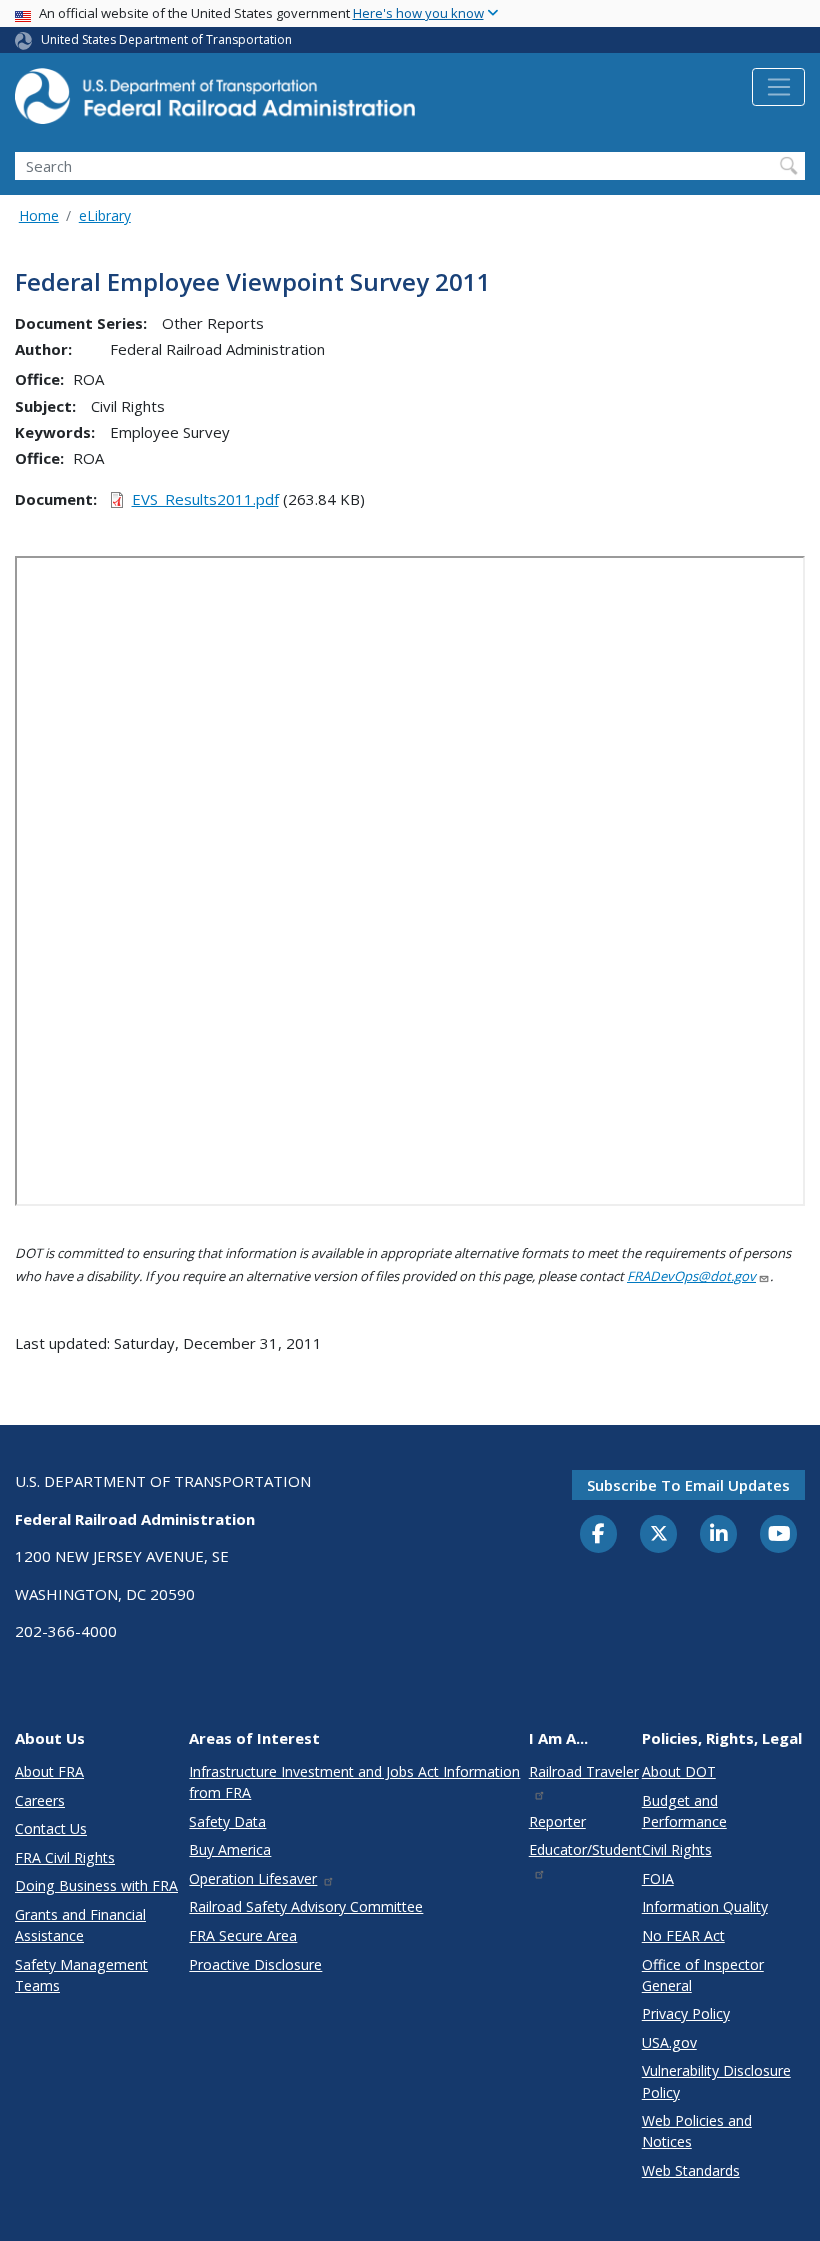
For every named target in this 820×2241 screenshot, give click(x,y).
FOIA (658, 1878)
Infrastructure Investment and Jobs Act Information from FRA (354, 1782)
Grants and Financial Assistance (80, 1925)
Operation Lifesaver (253, 1878)
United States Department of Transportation (166, 39)
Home (39, 215)
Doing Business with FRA (96, 1885)
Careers (40, 1800)
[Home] (215, 102)
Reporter (557, 1821)
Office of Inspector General (703, 1975)
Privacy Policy (686, 2013)
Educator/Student (585, 1849)
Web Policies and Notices (697, 2131)
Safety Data (227, 1821)
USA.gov (669, 2042)
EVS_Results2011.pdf (205, 499)
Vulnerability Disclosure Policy (716, 2081)
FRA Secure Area (243, 1935)
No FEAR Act (683, 1935)
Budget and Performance (684, 1811)
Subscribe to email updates (688, 1485)
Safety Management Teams (81, 1975)
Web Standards (691, 2170)
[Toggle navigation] (778, 87)
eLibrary (105, 215)
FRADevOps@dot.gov (691, 1276)
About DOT (679, 1771)
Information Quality (705, 1906)
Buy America (230, 1849)
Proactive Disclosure (255, 1964)
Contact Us (51, 1828)
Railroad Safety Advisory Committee (306, 1906)
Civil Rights (677, 1849)
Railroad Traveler (584, 1771)
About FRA (49, 1771)
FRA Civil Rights (65, 1857)
